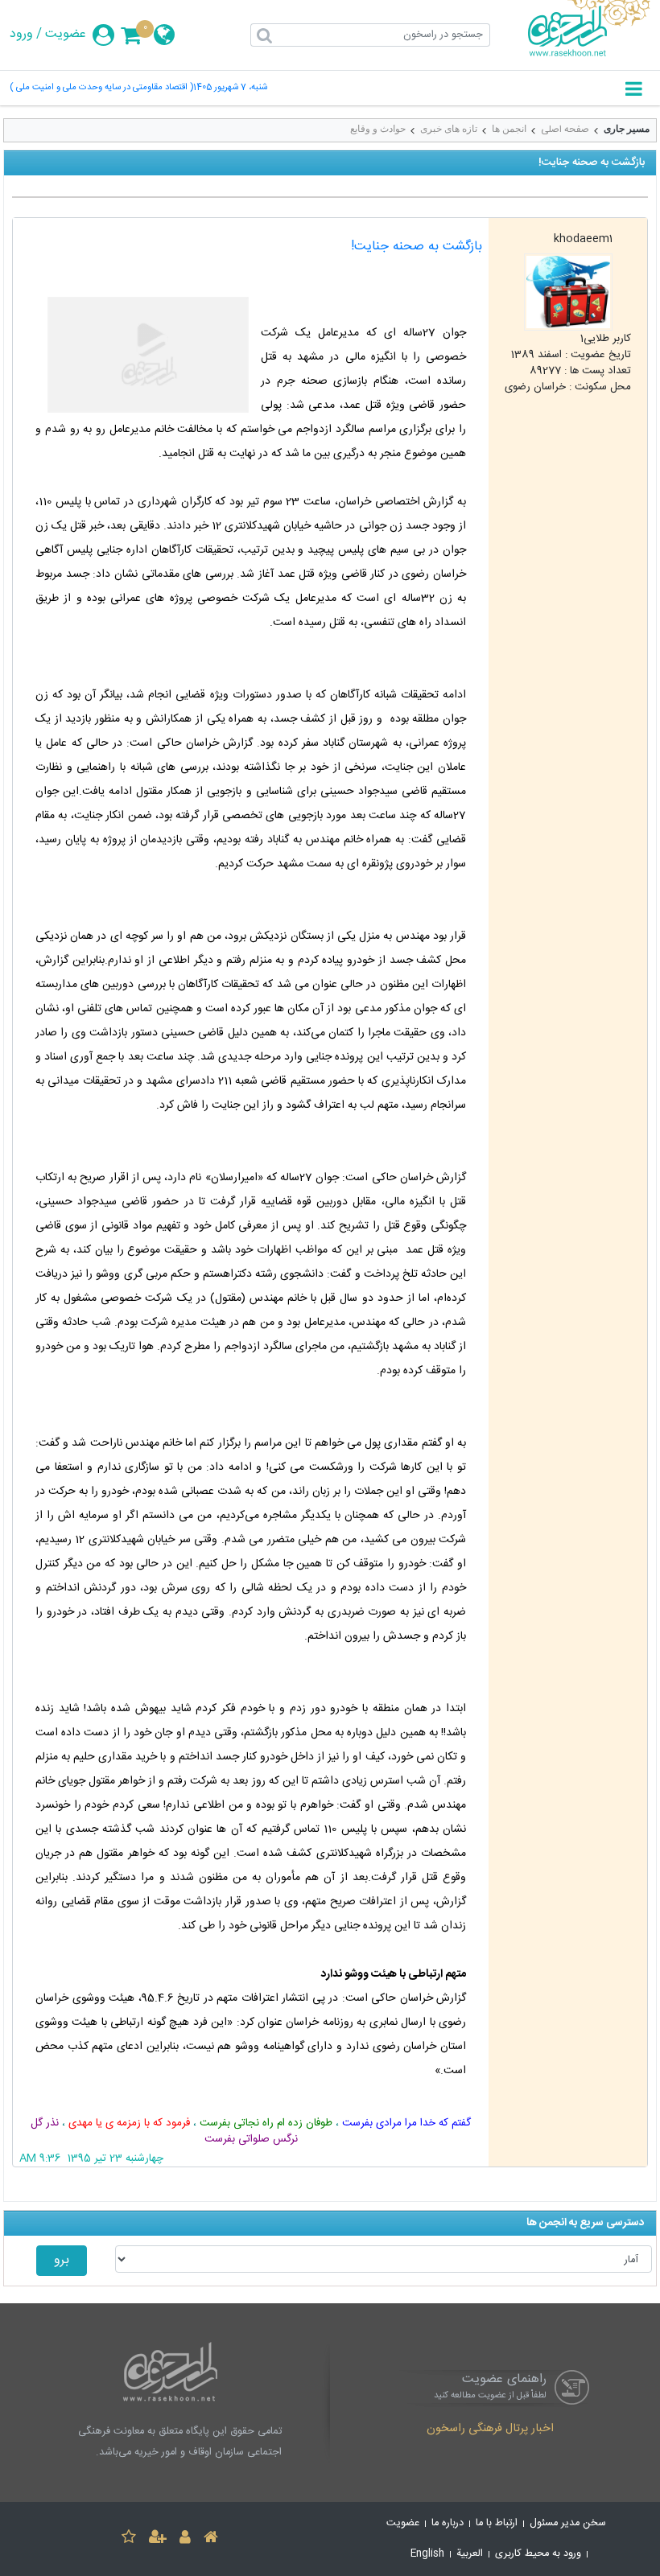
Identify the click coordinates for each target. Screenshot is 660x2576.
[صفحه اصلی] (211, 2539)
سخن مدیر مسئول (568, 2523)
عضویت (66, 35)
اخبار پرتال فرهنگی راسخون (490, 2430)
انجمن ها (509, 129)
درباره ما (448, 2523)
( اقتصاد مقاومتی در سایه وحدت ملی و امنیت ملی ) (101, 88)
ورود (21, 35)
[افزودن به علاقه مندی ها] (129, 2539)
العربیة (470, 2554)
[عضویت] (158, 2539)
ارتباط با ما (497, 2523)
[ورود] (185, 2539)
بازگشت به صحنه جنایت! (417, 247)
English (427, 2554)
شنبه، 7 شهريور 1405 (230, 88)
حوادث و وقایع (378, 129)
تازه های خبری (449, 129)
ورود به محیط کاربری (538, 2554)
